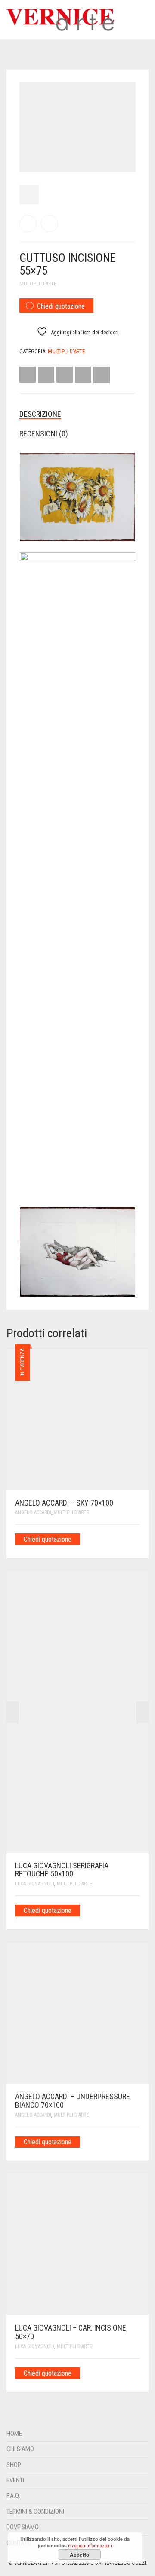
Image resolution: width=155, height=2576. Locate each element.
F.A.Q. (13, 2496)
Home (14, 2434)
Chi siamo (20, 2449)
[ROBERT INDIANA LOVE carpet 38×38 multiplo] (28, 224)
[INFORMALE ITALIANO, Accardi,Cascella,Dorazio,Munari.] (50, 224)
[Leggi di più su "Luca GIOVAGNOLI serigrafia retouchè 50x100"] (137, 1910)
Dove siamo (23, 2527)
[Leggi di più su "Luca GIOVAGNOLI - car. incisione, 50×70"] (137, 2373)
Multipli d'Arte (38, 283)
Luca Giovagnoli (35, 1884)
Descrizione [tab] (40, 414)
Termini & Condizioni (35, 2512)
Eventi (15, 2480)
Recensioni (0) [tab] (44, 434)
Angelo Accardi (33, 1512)
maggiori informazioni (90, 2546)
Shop (14, 2465)
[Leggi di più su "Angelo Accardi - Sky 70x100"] (137, 1539)
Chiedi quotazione (61, 306)
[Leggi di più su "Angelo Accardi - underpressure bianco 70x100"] (137, 2141)
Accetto (79, 2555)
